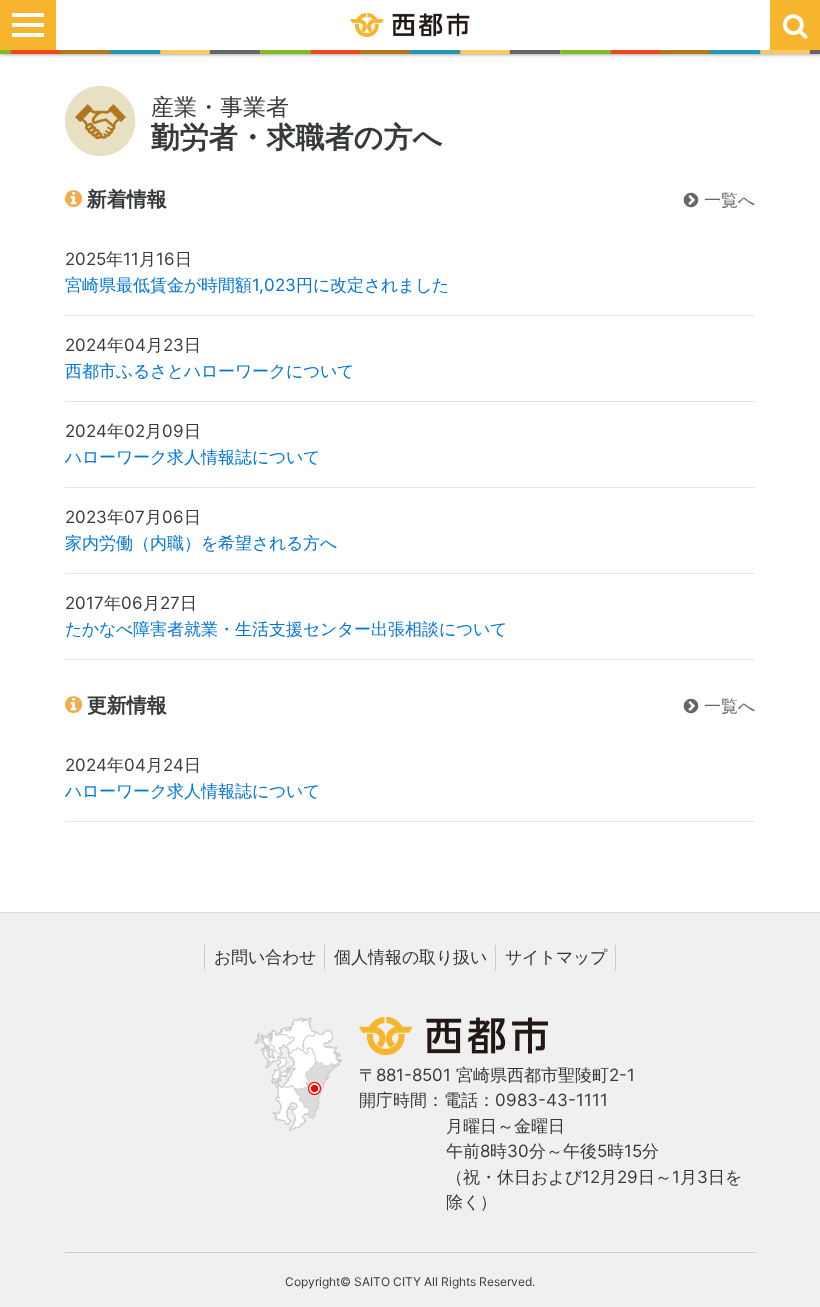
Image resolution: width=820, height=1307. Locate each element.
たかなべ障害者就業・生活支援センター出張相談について (286, 629)
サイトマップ (556, 957)
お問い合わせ (265, 957)
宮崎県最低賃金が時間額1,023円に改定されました (257, 285)
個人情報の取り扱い (410, 957)
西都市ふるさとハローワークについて (209, 371)
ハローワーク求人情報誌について (192, 457)
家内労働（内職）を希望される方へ (201, 543)
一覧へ (727, 200)
